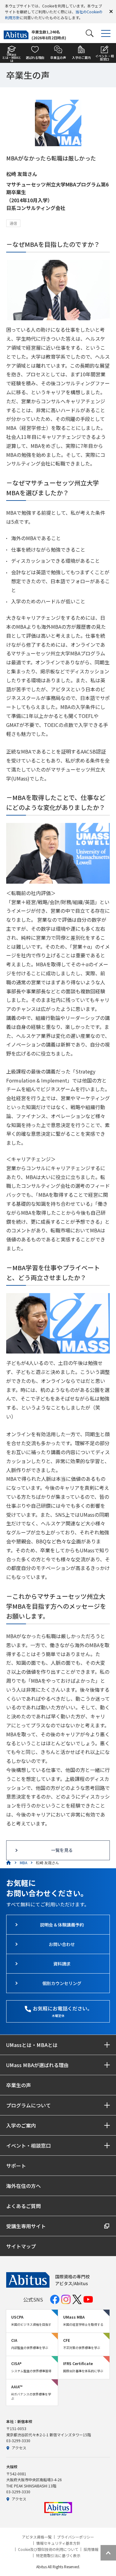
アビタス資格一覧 (37, 2537)
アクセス (19, 2448)
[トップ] (9, 1863)
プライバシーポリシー (75, 2537)
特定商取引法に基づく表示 (58, 2556)
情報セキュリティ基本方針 (58, 2543)
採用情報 (91, 2549)
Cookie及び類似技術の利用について (48, 2549)
